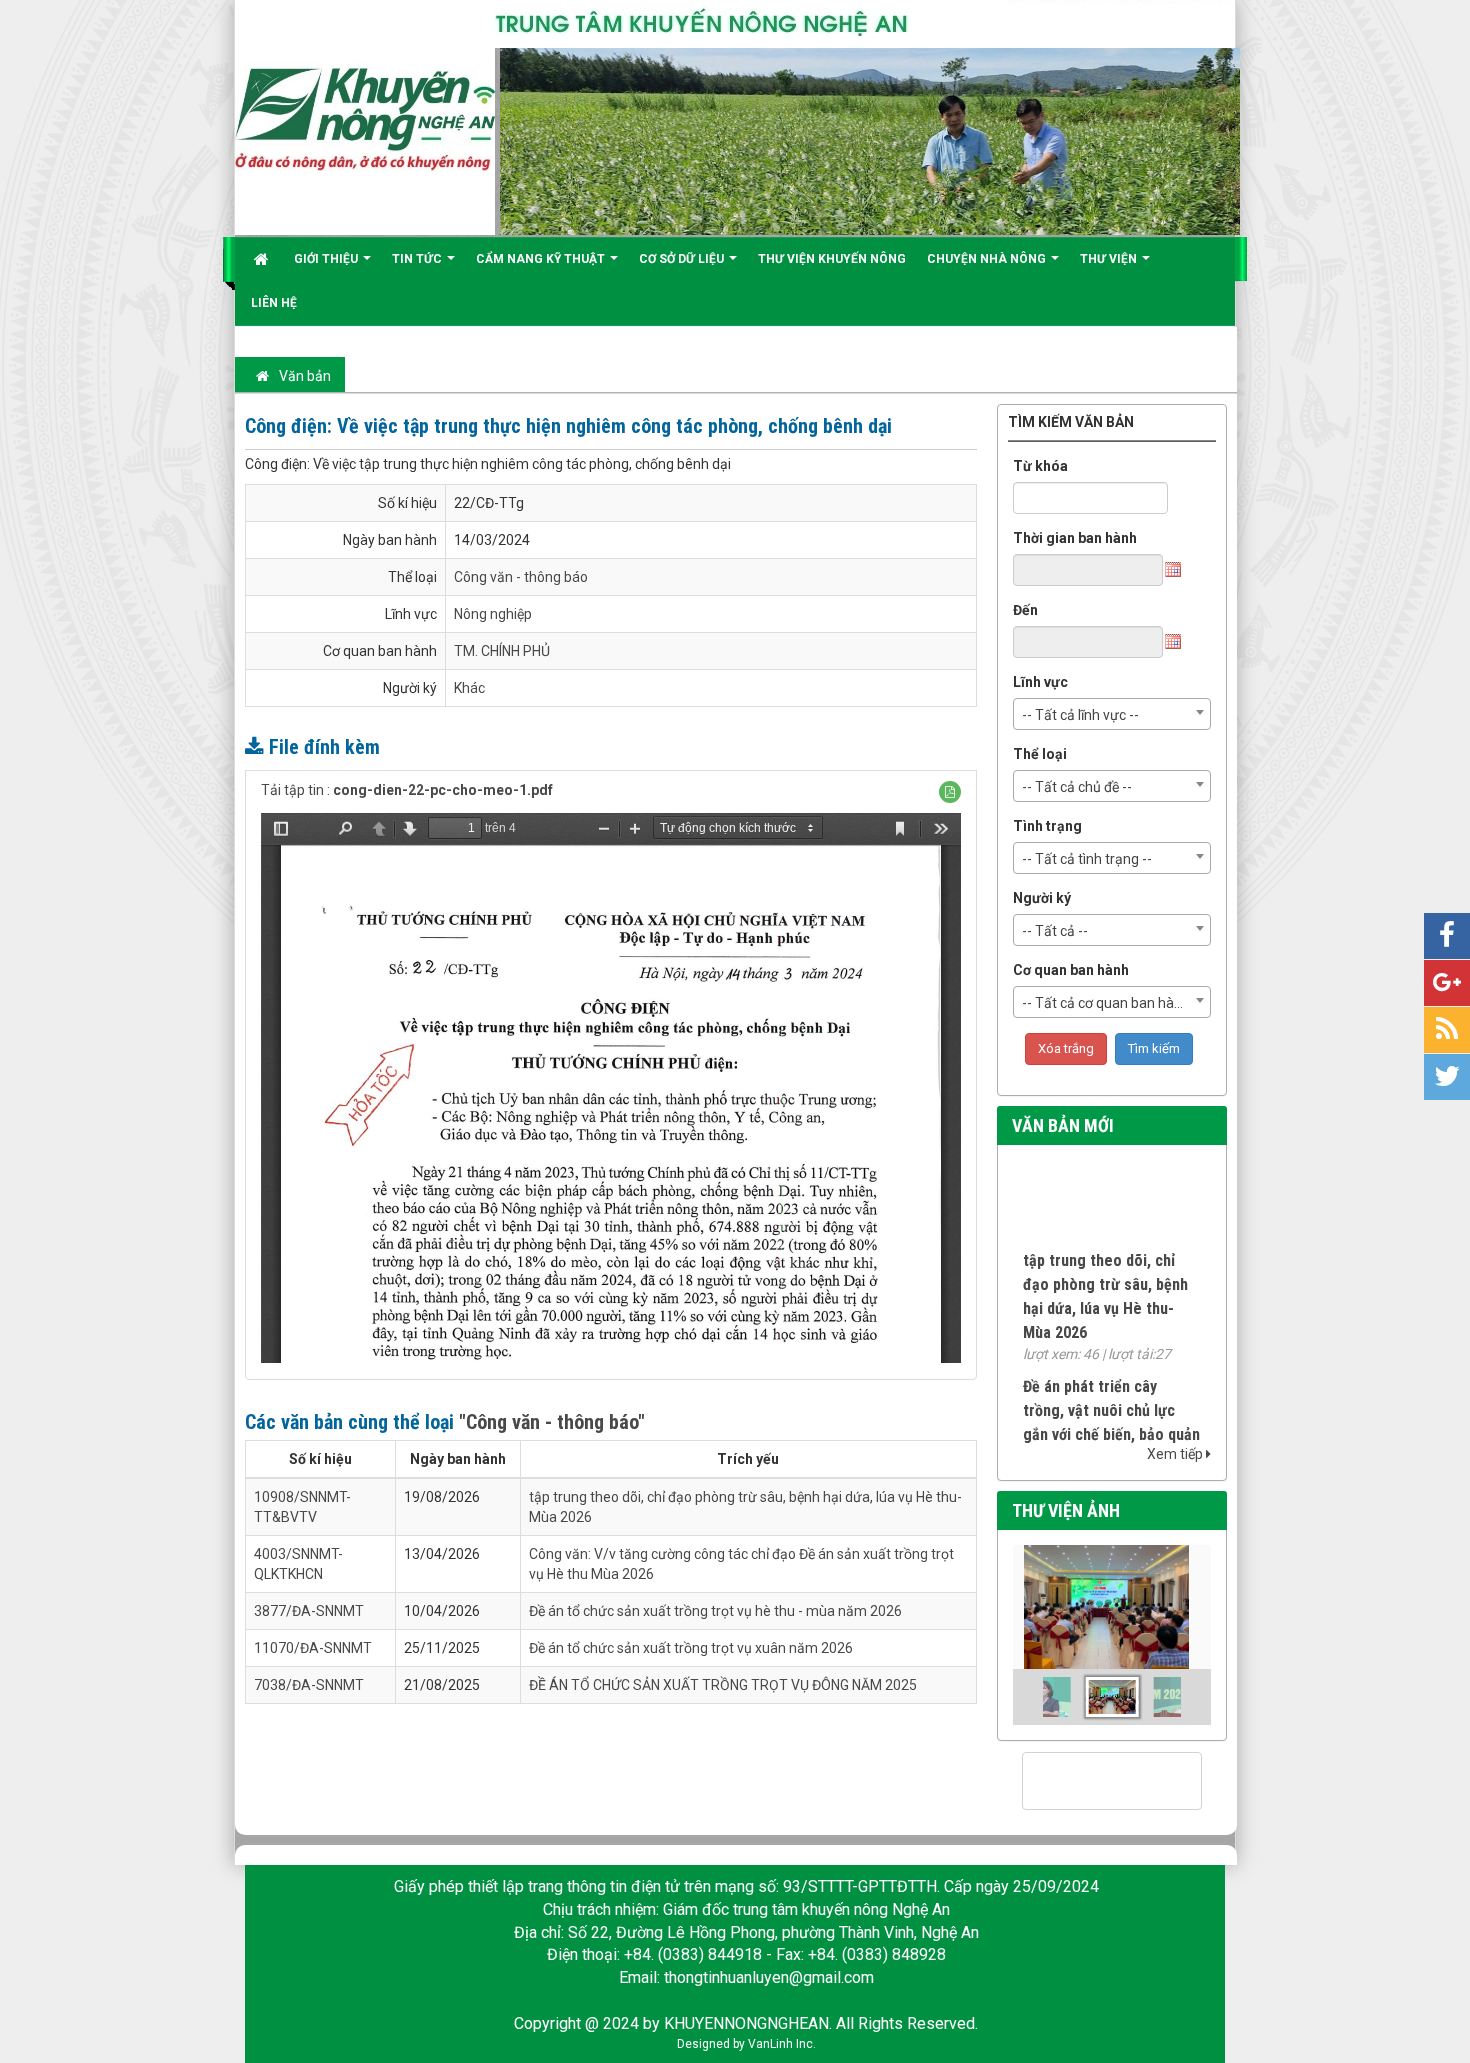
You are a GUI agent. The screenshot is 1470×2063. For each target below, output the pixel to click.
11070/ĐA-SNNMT (313, 1648)
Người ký (1042, 898)
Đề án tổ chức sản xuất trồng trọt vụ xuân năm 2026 (691, 1648)
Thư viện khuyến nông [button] (832, 259)
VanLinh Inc (780, 2044)
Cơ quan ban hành (1071, 970)
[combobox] (1112, 714)
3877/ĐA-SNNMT (309, 1611)
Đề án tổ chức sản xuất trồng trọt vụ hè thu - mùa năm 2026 (715, 1611)
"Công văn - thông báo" (552, 1422)
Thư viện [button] (1110, 259)
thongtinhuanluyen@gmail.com (769, 1977)
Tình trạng (1047, 826)
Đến (1025, 610)
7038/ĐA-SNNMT (309, 1685)
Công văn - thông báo (521, 577)
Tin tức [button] (418, 259)
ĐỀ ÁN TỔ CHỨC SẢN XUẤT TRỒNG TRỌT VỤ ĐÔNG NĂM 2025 (723, 1685)
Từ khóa (1040, 466)
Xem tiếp (1176, 1454)
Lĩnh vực (1040, 682)
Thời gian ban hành (1075, 538)
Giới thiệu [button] (327, 259)
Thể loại (1040, 754)
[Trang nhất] (263, 259)
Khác (469, 688)
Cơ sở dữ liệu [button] (683, 259)
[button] (950, 792)
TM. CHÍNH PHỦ (502, 651)
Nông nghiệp (493, 614)
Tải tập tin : (407, 790)
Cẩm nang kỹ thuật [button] (542, 259)
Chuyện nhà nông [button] (988, 259)
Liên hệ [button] (274, 303)
